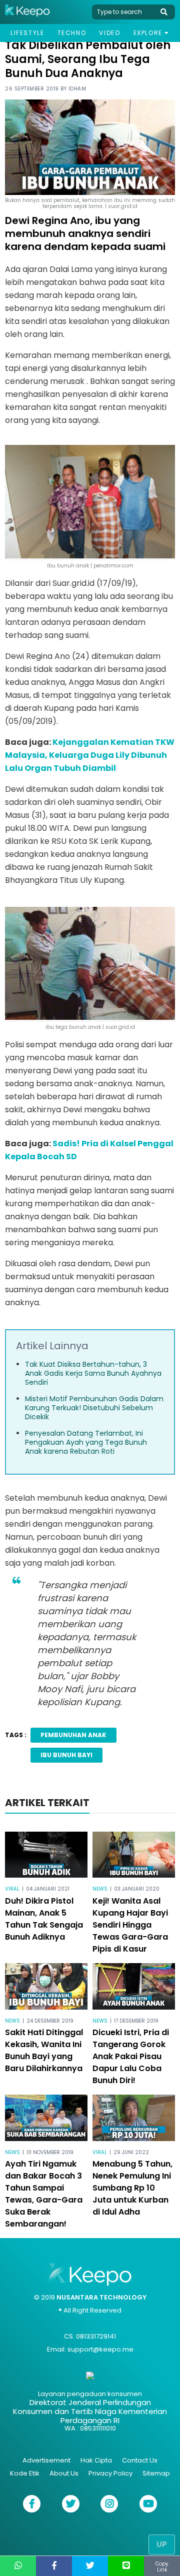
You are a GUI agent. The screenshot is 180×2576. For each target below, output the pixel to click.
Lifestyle (27, 33)
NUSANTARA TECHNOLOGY (101, 2297)
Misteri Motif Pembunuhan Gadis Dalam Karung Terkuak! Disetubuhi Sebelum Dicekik (94, 1408)
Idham (77, 89)
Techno (72, 33)
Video (109, 33)
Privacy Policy (110, 2473)
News (100, 1889)
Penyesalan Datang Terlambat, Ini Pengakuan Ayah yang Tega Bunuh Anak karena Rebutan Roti (86, 1442)
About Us (64, 2473)
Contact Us (140, 2460)
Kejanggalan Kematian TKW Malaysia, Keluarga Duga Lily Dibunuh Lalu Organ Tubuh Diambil (90, 755)
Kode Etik (25, 2473)
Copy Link (162, 2567)
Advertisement (46, 2460)
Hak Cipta (96, 2460)
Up (162, 2544)
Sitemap (156, 2473)
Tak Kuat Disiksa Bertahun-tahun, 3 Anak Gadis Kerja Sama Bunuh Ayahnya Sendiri (93, 1373)
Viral (12, 1889)
